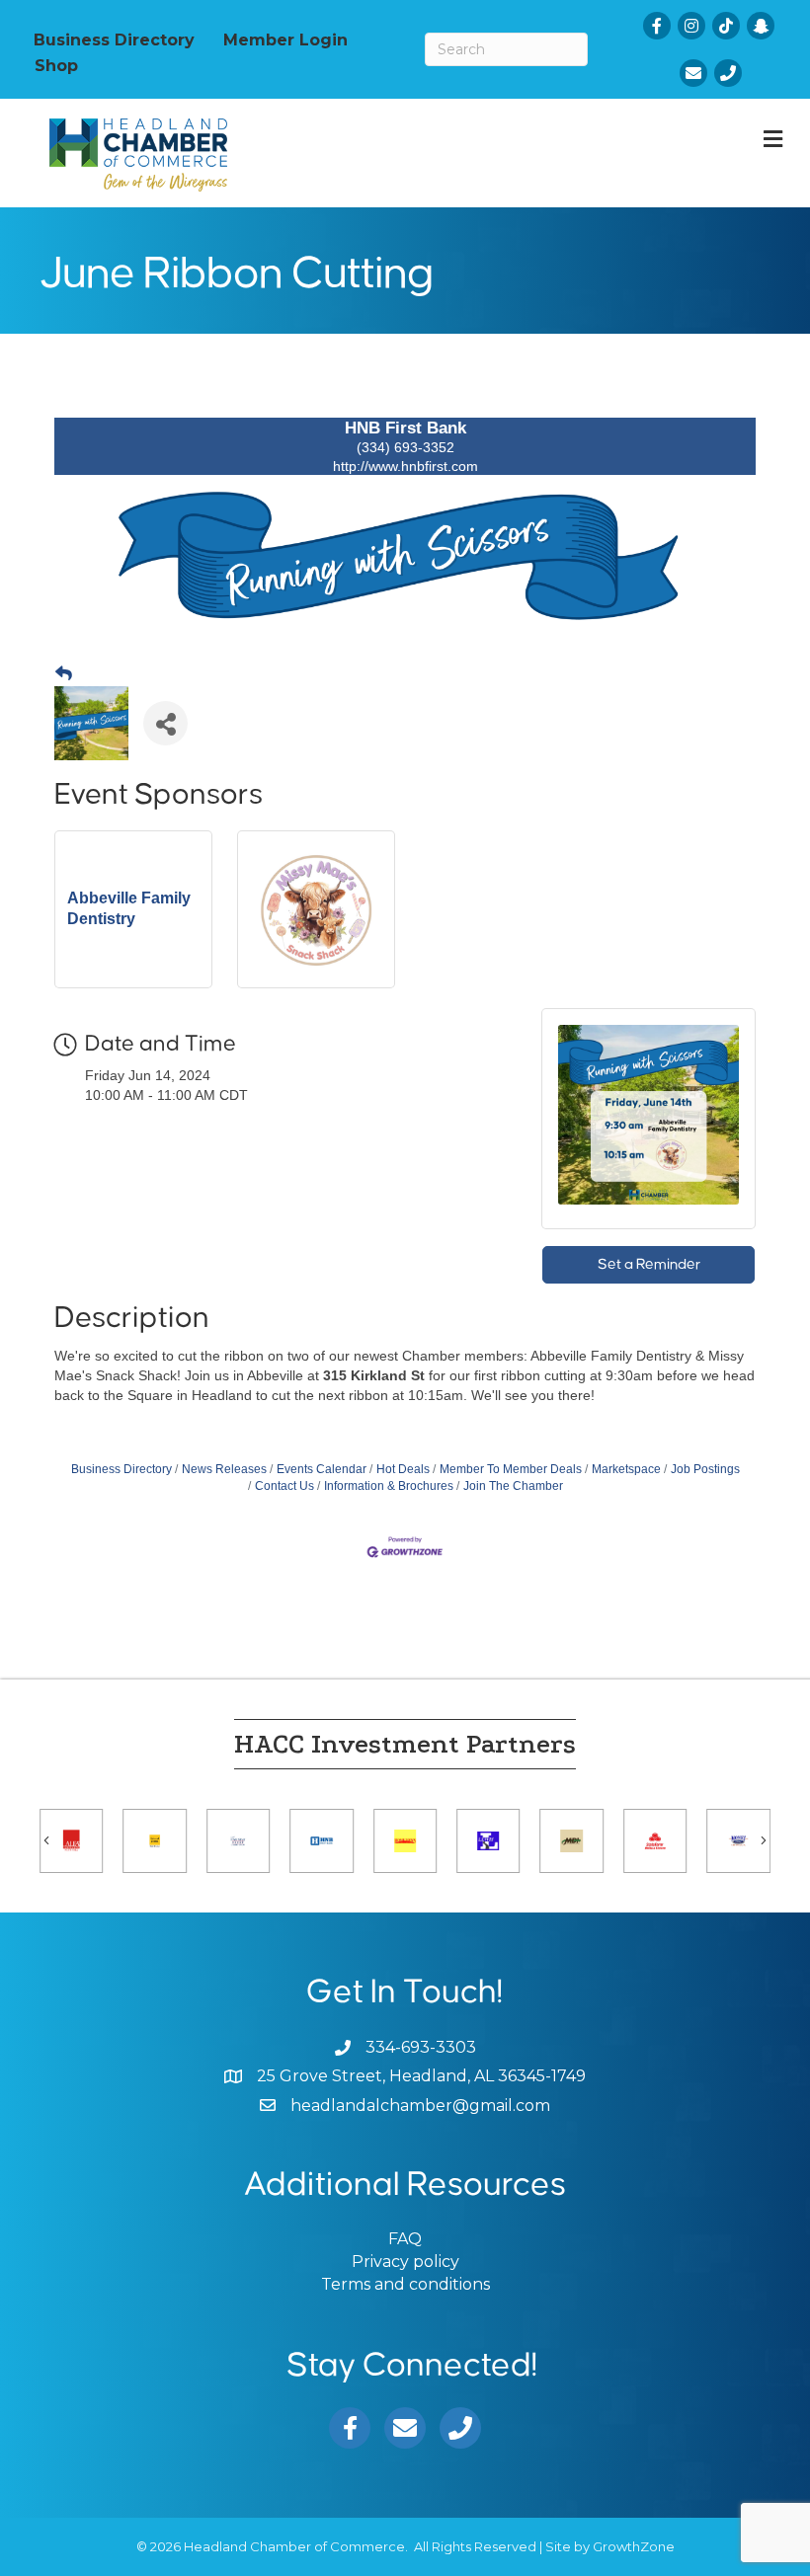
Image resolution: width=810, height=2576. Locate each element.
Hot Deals (403, 1469)
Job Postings (705, 1469)
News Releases (224, 1469)
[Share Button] (165, 723)
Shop (56, 65)
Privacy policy (405, 2262)
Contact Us (284, 1486)
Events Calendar (322, 1469)
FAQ (405, 2239)
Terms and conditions (405, 2284)
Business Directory (114, 39)
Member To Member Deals (511, 1469)
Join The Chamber (513, 1486)
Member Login (285, 39)
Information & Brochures (389, 1486)
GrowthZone (634, 2546)
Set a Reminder (649, 1264)
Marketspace (626, 1469)
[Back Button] (64, 674)
